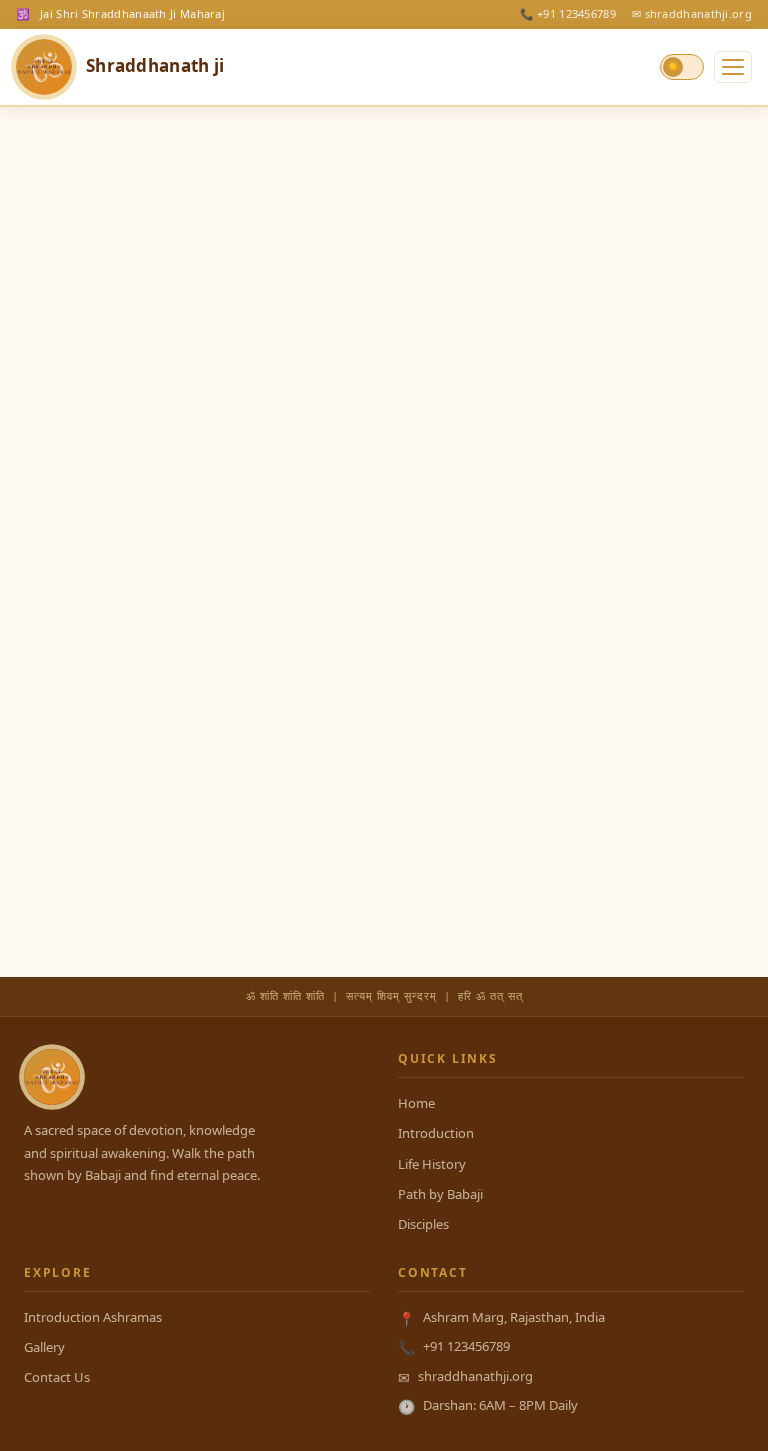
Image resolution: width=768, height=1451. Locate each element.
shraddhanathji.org (475, 1376)
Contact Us (57, 1377)
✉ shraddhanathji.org (692, 13)
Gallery (44, 1347)
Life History (432, 1164)
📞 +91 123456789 (568, 13)
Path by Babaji (440, 1194)
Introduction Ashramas (93, 1317)
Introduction (436, 1133)
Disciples (423, 1224)
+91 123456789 (466, 1346)
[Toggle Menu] (733, 67)
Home (416, 1103)
